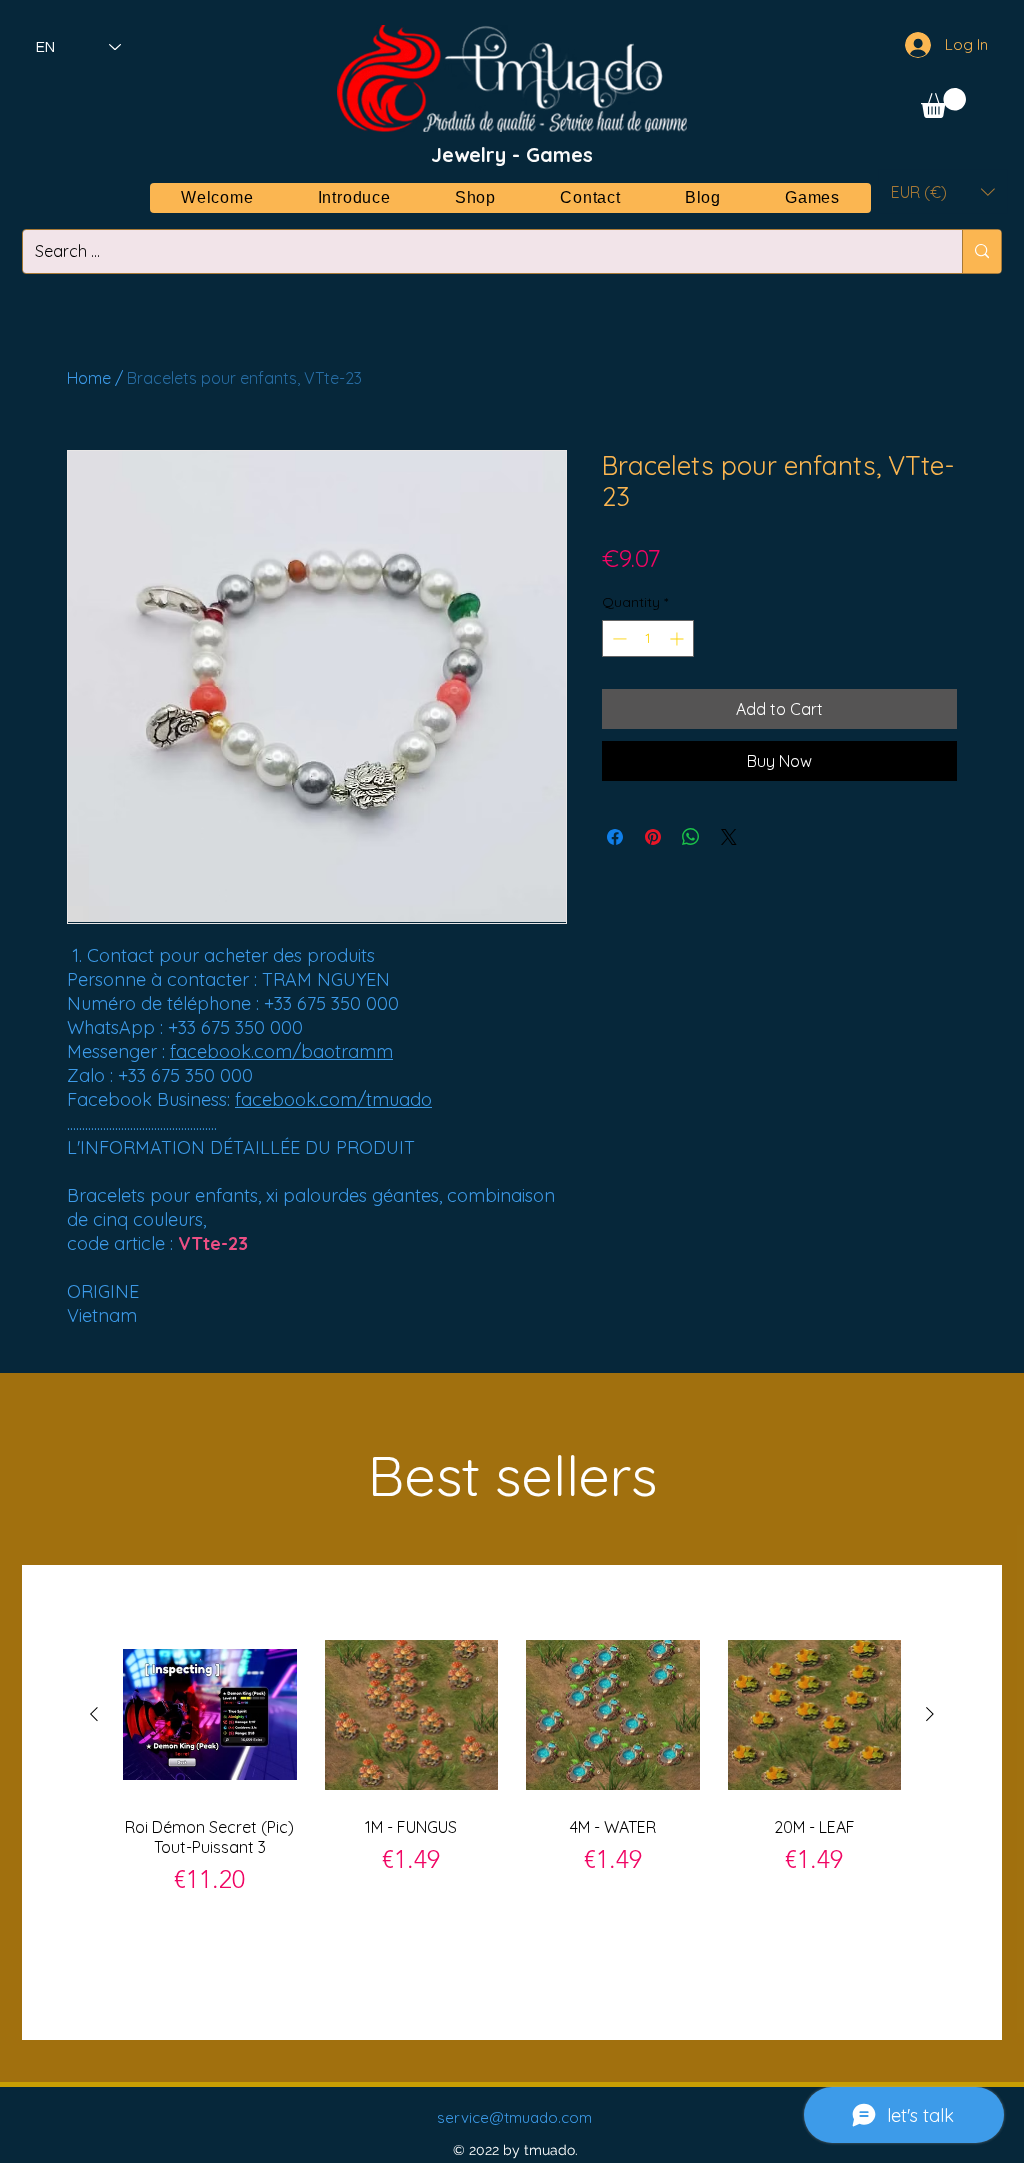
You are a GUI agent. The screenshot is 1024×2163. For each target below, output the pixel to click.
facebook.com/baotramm (281, 1051)
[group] (512, 1801)
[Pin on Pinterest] (653, 837)
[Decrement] (617, 638)
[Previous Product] (94, 1714)
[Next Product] (930, 1714)
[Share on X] (729, 837)
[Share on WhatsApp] (691, 837)
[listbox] (943, 191)
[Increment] (678, 638)
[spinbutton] (648, 638)
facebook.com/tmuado (333, 1099)
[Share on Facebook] (615, 837)
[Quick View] (210, 1715)
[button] (943, 103)
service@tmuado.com (514, 2117)
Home (89, 378)
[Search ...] (981, 251)
